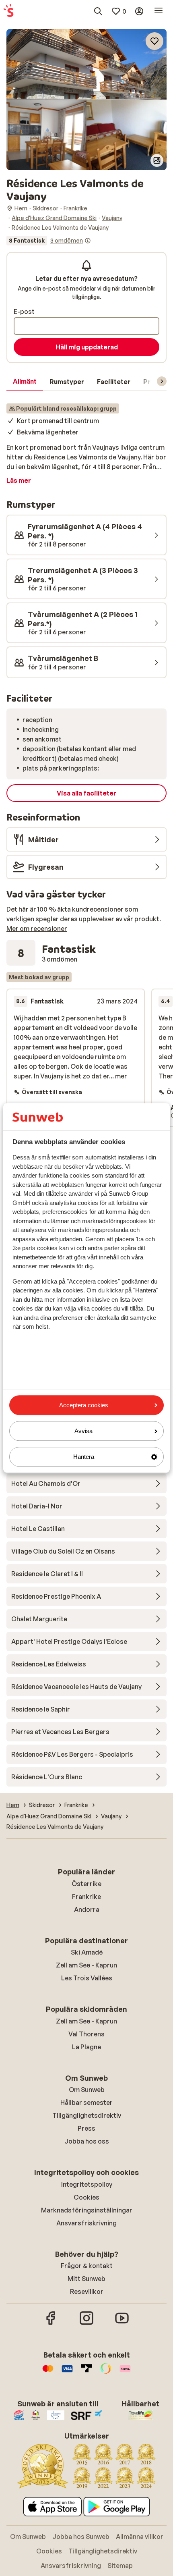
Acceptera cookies (84, 1405)
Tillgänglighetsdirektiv (87, 2115)
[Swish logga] (106, 2372)
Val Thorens (86, 2034)
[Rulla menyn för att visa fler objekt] (162, 381)
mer (121, 1076)
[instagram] (86, 2324)
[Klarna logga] (125, 2372)
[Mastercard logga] (48, 2372)
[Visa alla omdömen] (49, 241)
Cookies (86, 2197)
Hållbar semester (86, 2102)
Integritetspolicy (87, 2184)
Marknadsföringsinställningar (87, 2210)
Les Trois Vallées (87, 1978)
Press (86, 2128)
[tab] (25, 382)
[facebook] (51, 2324)
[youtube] (122, 2324)
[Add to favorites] (154, 41)
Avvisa (83, 1431)
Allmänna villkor (140, 2537)
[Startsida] (8, 11)
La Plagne (86, 2047)
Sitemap (120, 2566)
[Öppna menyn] (159, 11)
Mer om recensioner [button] (37, 929)
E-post (24, 312)
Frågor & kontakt (87, 2266)
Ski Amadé (87, 1952)
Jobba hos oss (87, 2141)
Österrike (86, 1884)
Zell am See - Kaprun (86, 1965)
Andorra (87, 1909)
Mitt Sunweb (86, 2279)
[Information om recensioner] (88, 241)
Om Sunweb (87, 2090)
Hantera (84, 1457)
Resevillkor (87, 2291)
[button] (86, 64)
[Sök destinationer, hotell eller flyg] (98, 11)
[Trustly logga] (86, 2372)
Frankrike (86, 1897)
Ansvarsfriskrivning (86, 2223)
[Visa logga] (67, 2372)
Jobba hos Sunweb (81, 2537)
